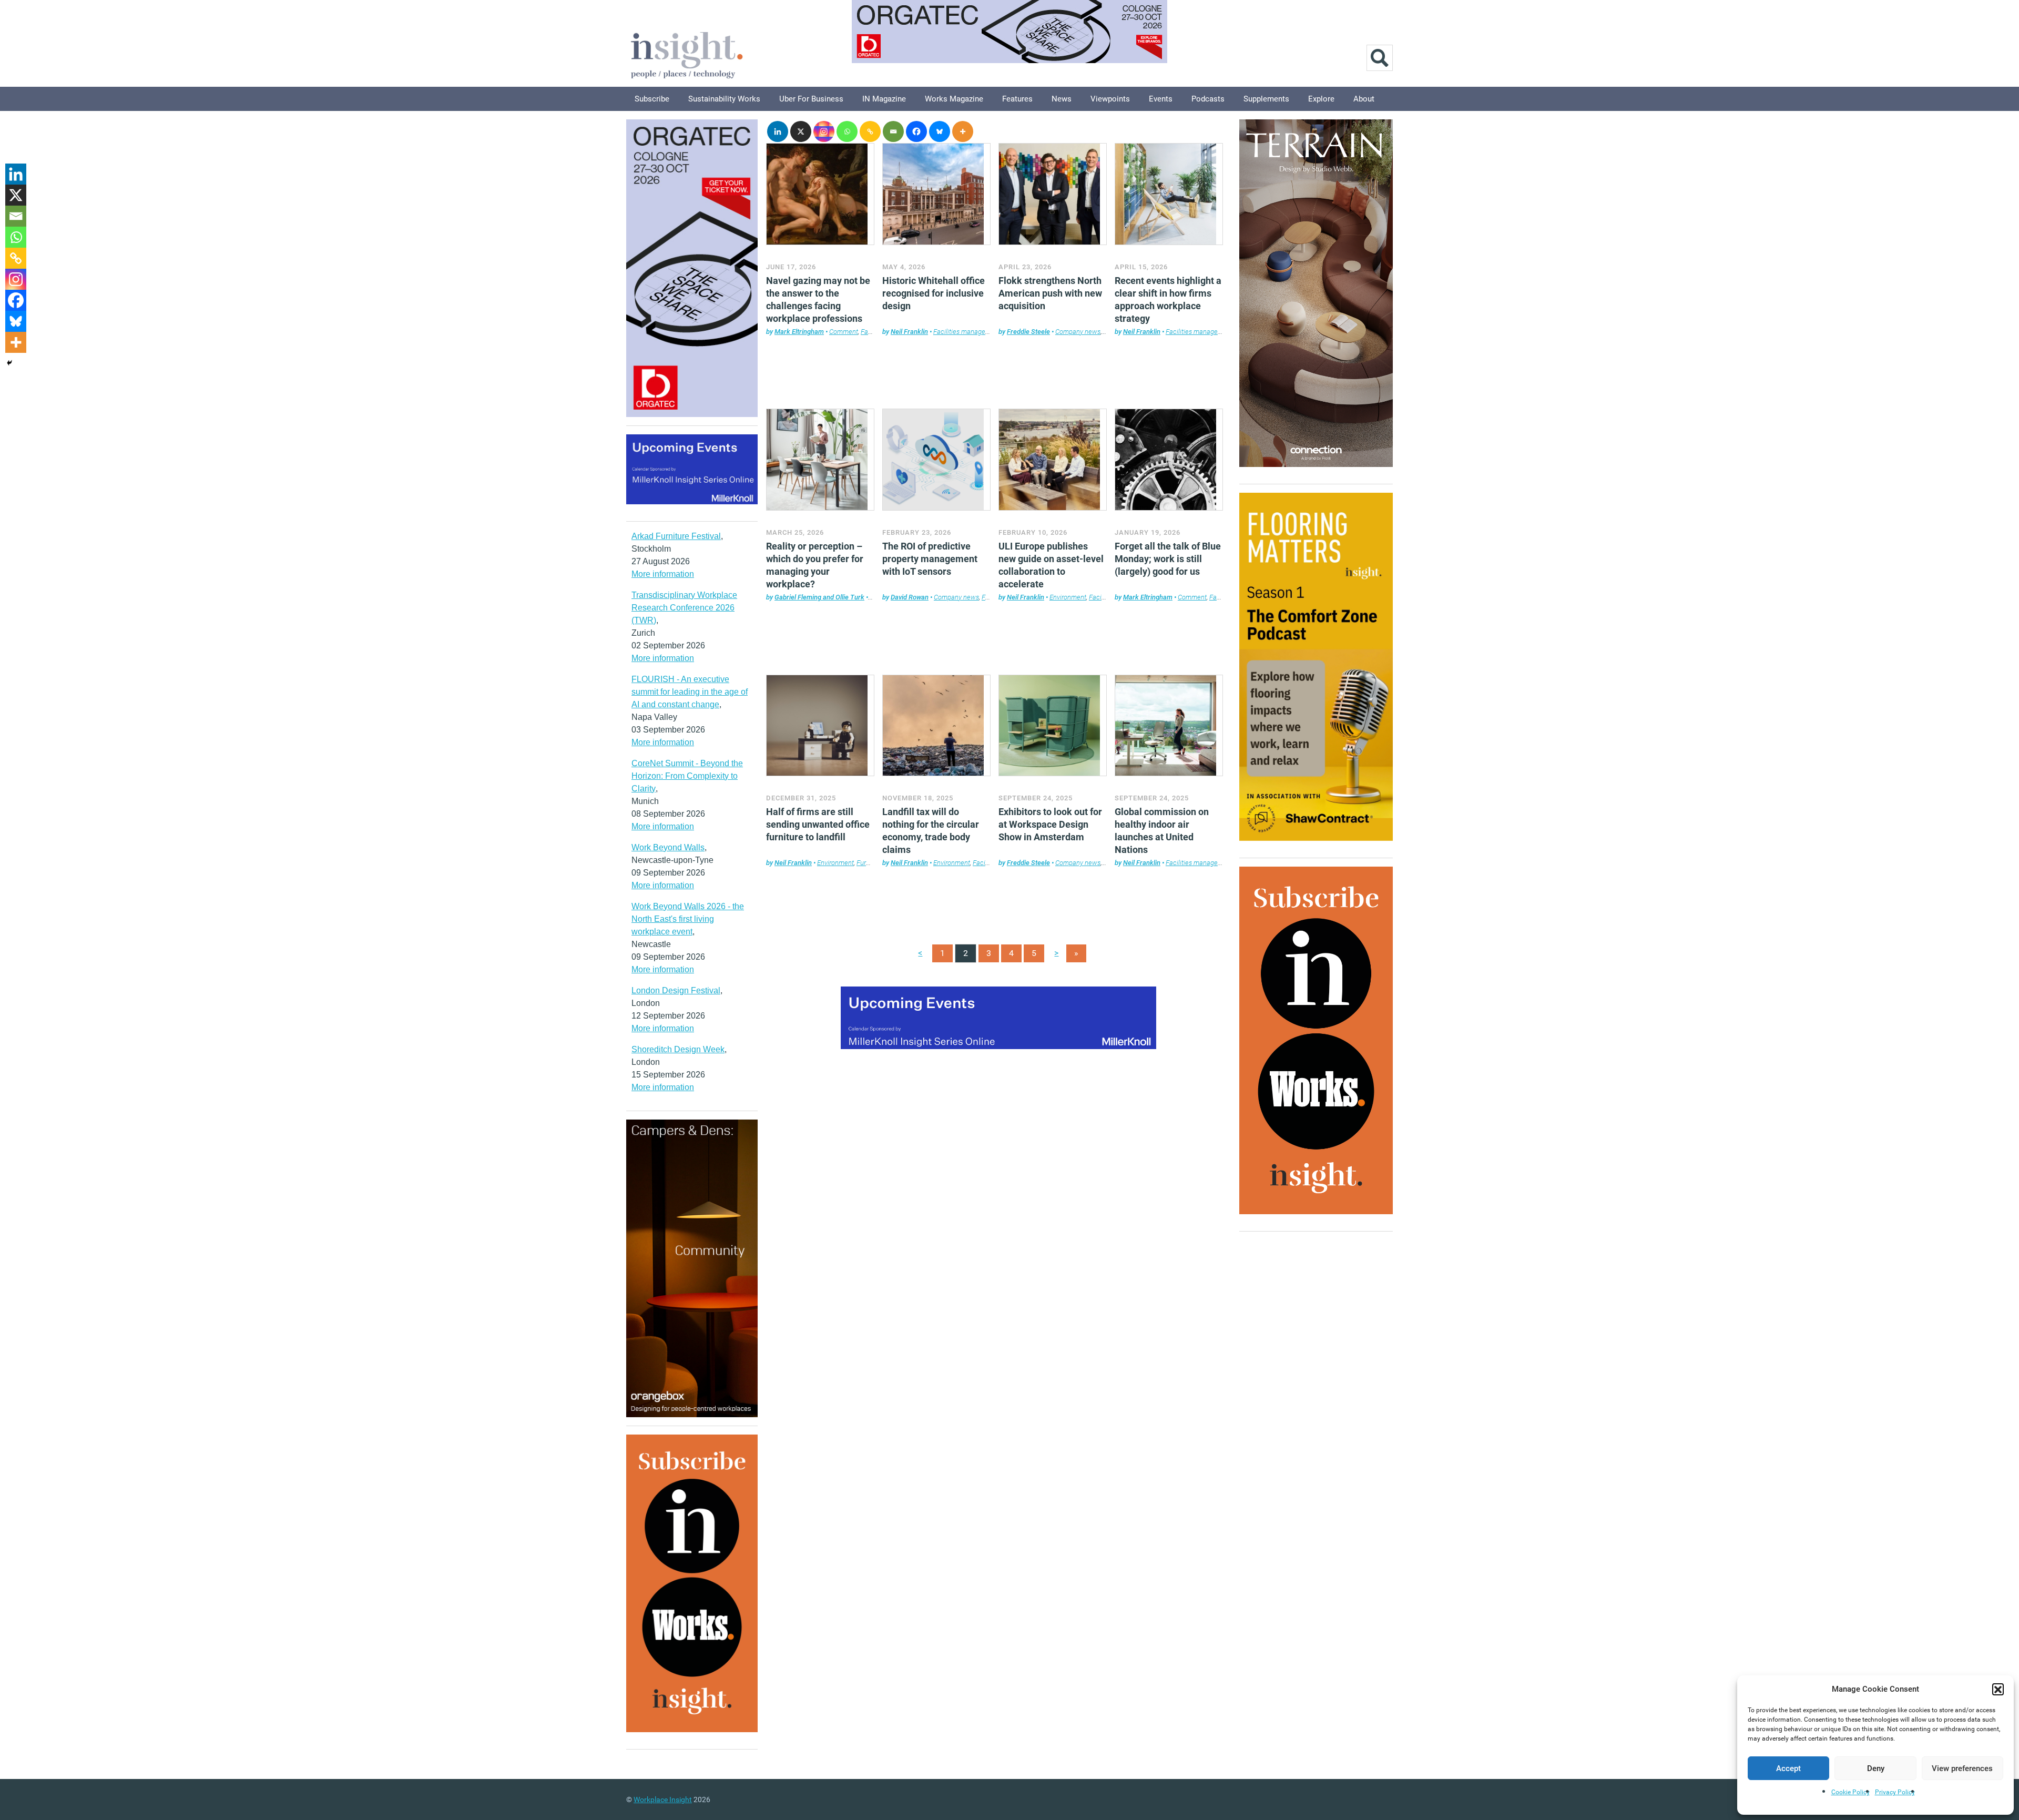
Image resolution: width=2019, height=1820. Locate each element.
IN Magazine (884, 99)
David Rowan (910, 597)
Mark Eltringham (799, 332)
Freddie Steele (1028, 332)
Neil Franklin (909, 332)
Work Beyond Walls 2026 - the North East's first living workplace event (688, 919)
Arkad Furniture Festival (676, 536)
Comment (844, 332)
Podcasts (1208, 99)
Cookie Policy (1850, 1792)
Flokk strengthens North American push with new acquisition (1050, 293)
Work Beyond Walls (668, 847)
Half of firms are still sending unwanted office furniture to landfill (818, 824)
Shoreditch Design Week (678, 1049)
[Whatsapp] (847, 131)
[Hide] (9, 363)
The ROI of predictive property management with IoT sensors (930, 559)
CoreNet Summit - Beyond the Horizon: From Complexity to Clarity (687, 776)
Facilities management (967, 332)
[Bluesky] (940, 131)
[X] (801, 131)
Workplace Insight (663, 1799)
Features (1017, 99)
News (1062, 99)
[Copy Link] (870, 131)
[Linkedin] (778, 131)
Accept (1788, 1768)
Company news (1078, 332)
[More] (963, 131)
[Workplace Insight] (687, 54)
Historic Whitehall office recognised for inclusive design (934, 293)
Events (1161, 99)
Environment (1068, 597)
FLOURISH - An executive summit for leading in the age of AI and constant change (690, 692)
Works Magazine (954, 99)
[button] (1998, 1689)
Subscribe (652, 99)
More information (663, 574)
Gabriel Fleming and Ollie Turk (819, 597)
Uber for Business (811, 99)
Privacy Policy (1895, 1792)
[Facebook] (916, 131)
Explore (1321, 99)
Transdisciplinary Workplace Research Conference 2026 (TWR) (684, 608)
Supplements (1266, 99)
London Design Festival (676, 990)
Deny (1876, 1768)
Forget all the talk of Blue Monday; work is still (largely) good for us (1168, 559)
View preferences (1962, 1768)
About (1364, 99)
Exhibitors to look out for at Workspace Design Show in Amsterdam (1050, 824)
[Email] (893, 131)
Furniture (870, 863)
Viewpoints (1110, 99)
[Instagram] (824, 131)
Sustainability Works (724, 99)
